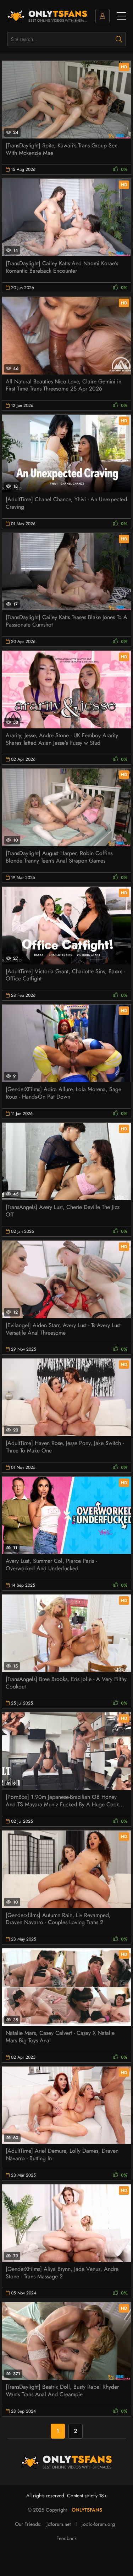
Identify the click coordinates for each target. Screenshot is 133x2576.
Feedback (66, 2538)
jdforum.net (59, 2524)
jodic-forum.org (98, 2524)
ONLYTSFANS (87, 2510)
